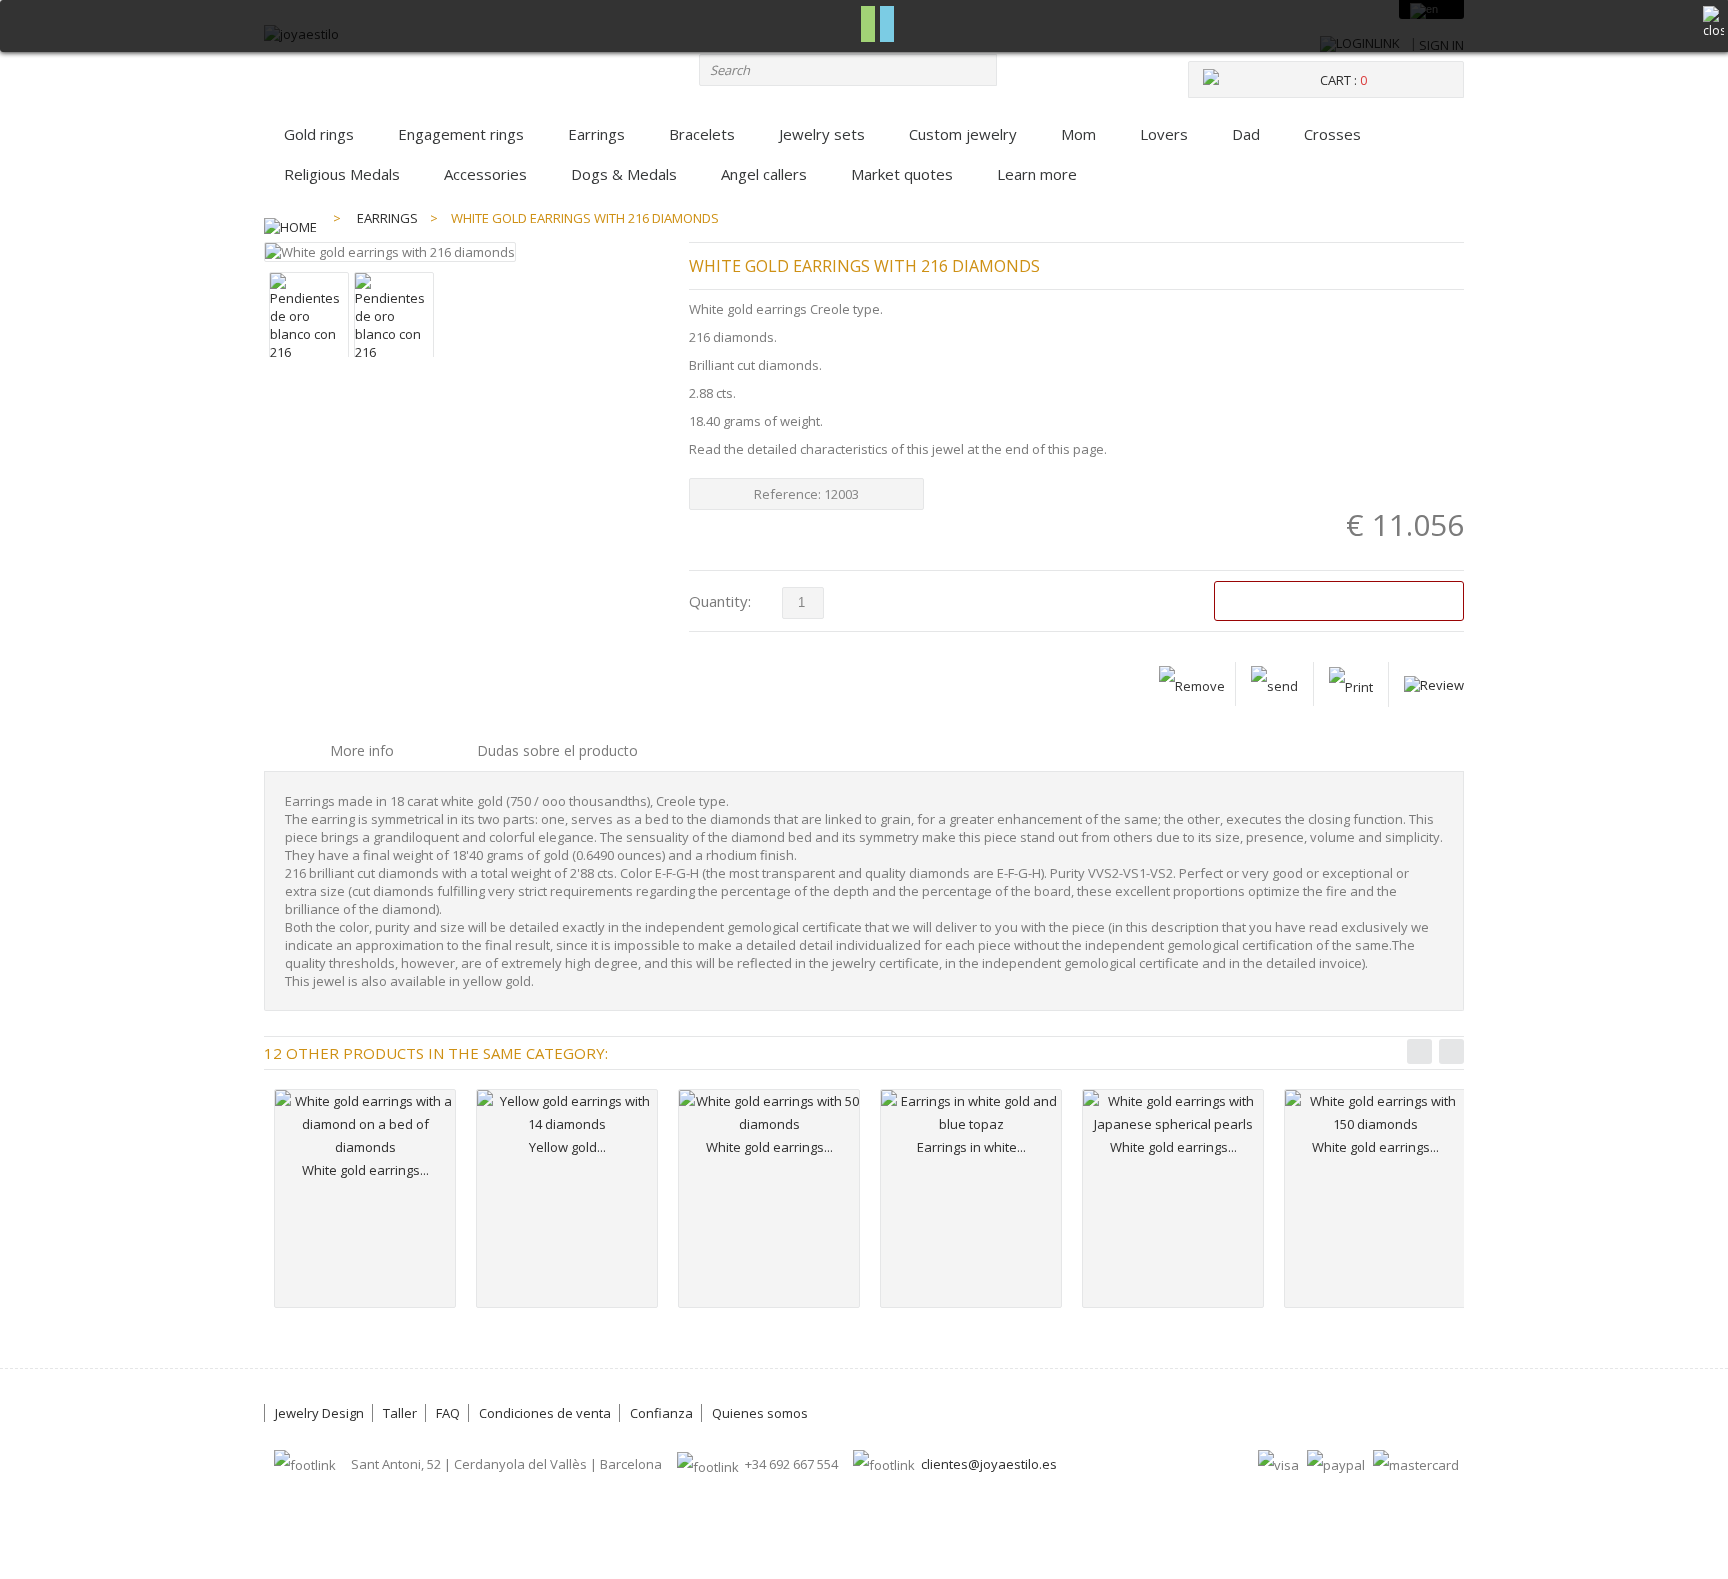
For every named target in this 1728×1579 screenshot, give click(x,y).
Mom (1078, 134)
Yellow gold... (567, 1147)
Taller (400, 1413)
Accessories (485, 174)
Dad (1246, 134)
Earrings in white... (971, 1147)
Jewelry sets (822, 134)
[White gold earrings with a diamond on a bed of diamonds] (365, 1124)
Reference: (789, 494)
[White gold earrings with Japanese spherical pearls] (1173, 1113)
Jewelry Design (319, 1413)
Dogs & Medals (624, 174)
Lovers (1164, 134)
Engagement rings (461, 134)
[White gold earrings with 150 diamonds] (1375, 1113)
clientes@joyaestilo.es (989, 1464)
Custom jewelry (963, 134)
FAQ (448, 1413)
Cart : (1343, 80)
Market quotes (902, 174)
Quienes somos (760, 1413)
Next (1451, 1051)
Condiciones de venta (545, 1413)
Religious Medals (342, 174)
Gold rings (319, 134)
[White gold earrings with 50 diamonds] (769, 1113)
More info (362, 750)
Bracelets (702, 134)
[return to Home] (290, 218)
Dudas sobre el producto (557, 750)
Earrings (596, 134)
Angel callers (764, 174)
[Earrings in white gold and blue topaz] (971, 1113)
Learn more (1037, 174)
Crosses (1332, 134)
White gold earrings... (365, 1170)
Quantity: (720, 601)
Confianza (661, 1413)
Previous (1419, 1051)
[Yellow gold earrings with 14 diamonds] (567, 1113)
